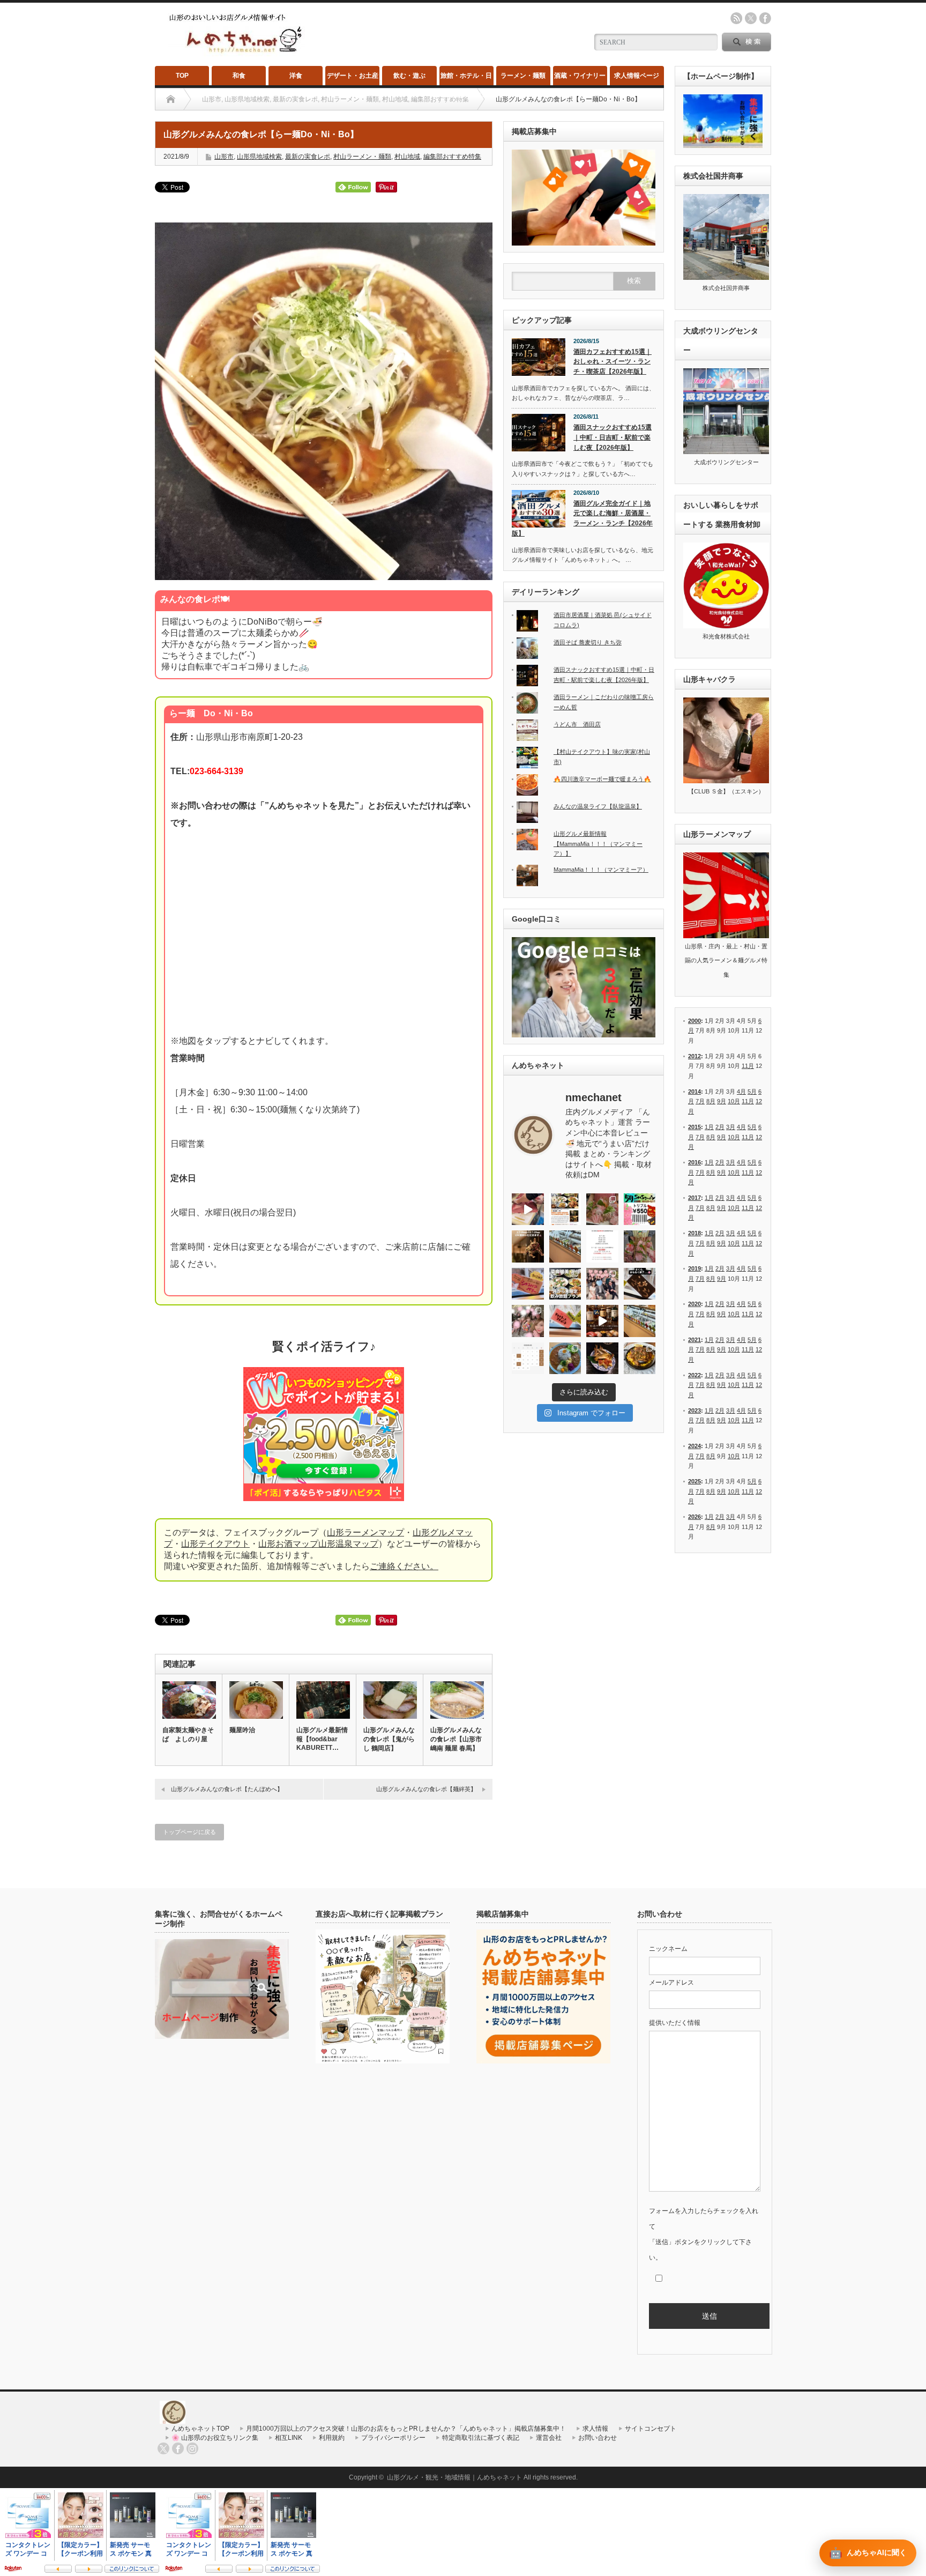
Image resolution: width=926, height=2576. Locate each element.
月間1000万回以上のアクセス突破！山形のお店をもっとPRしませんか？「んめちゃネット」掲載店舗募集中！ (406, 2429)
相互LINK (289, 2438)
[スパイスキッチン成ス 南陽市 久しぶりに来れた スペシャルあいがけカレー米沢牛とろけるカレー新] (565, 1358)
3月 (731, 1127)
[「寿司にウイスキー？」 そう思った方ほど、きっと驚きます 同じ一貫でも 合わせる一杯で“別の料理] (602, 1321)
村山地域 (407, 157)
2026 (694, 1517)
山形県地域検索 (259, 157)
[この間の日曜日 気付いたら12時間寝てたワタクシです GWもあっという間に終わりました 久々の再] (565, 1209)
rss (736, 18)
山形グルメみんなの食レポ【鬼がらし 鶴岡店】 (389, 1739)
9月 (722, 1101)
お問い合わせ (598, 2438)
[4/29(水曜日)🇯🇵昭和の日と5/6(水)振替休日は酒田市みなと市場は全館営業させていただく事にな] (640, 1246)
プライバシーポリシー (393, 2438)
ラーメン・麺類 (523, 76)
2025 (694, 1481)
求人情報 (595, 2429)
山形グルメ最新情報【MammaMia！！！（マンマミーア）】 (598, 844)
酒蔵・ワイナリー (580, 76)
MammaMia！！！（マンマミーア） (601, 870)
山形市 (224, 157)
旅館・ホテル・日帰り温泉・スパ (466, 79)
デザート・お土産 (353, 76)
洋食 (296, 76)
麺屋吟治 (242, 1730)
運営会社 (549, 2438)
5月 (752, 1092)
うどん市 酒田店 (577, 724)
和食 (239, 76)
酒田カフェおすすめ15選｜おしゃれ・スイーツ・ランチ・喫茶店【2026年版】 (613, 362)
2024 (694, 1446)
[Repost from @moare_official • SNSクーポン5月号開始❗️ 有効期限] (640, 1209)
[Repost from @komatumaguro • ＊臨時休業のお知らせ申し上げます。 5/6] (602, 1209)
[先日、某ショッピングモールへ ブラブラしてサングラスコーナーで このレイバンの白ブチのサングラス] (602, 1358)
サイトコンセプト (651, 2429)
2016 (694, 1162)
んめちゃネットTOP (200, 2429)
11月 (748, 1066)
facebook (765, 18)
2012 (694, 1056)
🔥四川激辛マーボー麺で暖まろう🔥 (602, 779)
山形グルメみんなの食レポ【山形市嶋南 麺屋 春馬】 (456, 1739)
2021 (694, 1340)
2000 (694, 1021)
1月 (709, 1127)
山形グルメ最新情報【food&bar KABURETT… (322, 1739)
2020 (694, 1304)
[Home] (171, 99)
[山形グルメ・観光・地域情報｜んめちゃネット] (237, 53)
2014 (694, 1092)
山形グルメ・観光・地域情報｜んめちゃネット (454, 2477)
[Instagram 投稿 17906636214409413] (528, 1246)
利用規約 (332, 2438)
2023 (694, 1411)
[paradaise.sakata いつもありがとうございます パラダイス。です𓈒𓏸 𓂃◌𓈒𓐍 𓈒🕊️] (528, 1321)
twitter (751, 18)
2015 (694, 1127)
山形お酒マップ (288, 1544)
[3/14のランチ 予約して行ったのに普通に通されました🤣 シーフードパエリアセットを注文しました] (640, 1358)
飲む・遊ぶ (409, 76)
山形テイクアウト (215, 1544)
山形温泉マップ (348, 1544)
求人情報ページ (637, 76)
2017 (694, 1198)
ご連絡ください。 (404, 1566)
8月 (711, 1101)
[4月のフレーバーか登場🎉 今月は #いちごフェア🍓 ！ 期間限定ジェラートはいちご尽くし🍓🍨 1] (640, 1321)
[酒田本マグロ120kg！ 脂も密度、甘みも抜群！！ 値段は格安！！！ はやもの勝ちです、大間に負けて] (528, 1209)
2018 (694, 1233)
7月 (700, 1101)
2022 (694, 1375)
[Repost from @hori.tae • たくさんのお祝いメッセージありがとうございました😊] (602, 1284)
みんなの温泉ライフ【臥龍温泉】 (598, 806)
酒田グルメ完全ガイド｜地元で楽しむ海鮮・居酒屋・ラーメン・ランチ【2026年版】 (582, 518)
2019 (694, 1268)
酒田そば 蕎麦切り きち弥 (588, 642)
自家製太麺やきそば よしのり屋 (188, 1735)
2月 (720, 1127)
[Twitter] (163, 2448)
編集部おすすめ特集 (452, 157)
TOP (182, 76)
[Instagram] (192, 2448)
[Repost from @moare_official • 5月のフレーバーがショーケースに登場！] (565, 1246)
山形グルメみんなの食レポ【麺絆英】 (426, 1789)
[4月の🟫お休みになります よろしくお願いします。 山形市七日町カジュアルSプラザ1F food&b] (528, 1358)
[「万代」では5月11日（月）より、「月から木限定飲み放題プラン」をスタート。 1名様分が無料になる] (565, 1284)
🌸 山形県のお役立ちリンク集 (215, 2438)
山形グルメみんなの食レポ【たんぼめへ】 (227, 1789)
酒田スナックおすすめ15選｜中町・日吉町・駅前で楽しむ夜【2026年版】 (613, 437)
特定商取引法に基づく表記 (481, 2438)
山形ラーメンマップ (365, 1532)
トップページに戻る (189, 1832)
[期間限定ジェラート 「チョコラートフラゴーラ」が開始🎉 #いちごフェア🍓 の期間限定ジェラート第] (565, 1321)
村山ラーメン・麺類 (362, 157)
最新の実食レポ (308, 157)
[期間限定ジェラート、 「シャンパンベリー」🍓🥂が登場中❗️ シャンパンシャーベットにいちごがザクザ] (528, 1284)
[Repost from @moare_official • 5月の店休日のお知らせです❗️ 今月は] (602, 1246)
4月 (741, 1092)
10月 (734, 1101)
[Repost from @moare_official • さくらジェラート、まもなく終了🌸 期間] (640, 1284)
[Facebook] (178, 2448)
